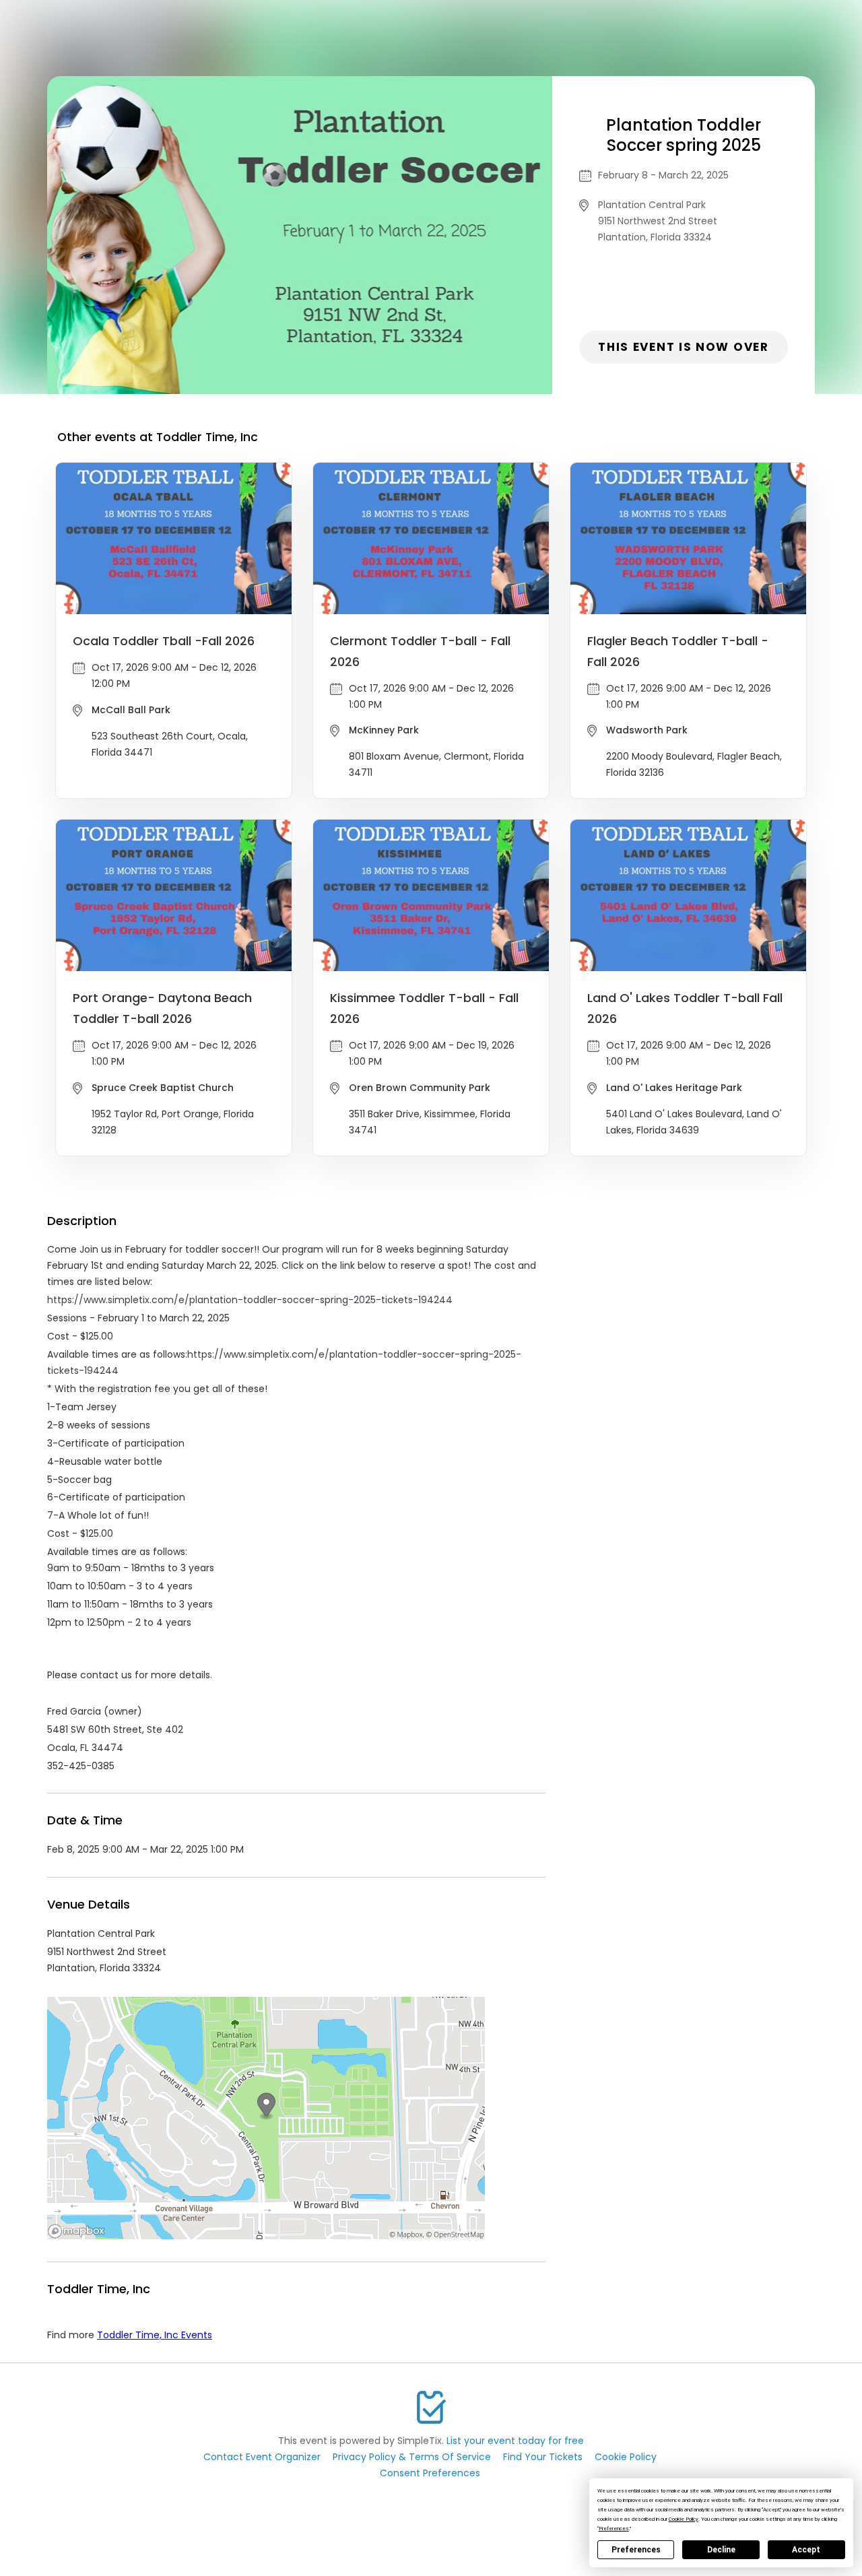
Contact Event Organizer (262, 2457)
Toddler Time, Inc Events (155, 2335)
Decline (721, 2550)
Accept (806, 2550)
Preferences (636, 2550)
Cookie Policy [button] (684, 2519)
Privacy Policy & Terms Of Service (412, 2457)
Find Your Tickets (543, 2457)
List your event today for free (515, 2441)
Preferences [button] (614, 2529)
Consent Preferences (430, 2473)
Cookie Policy (626, 2457)
